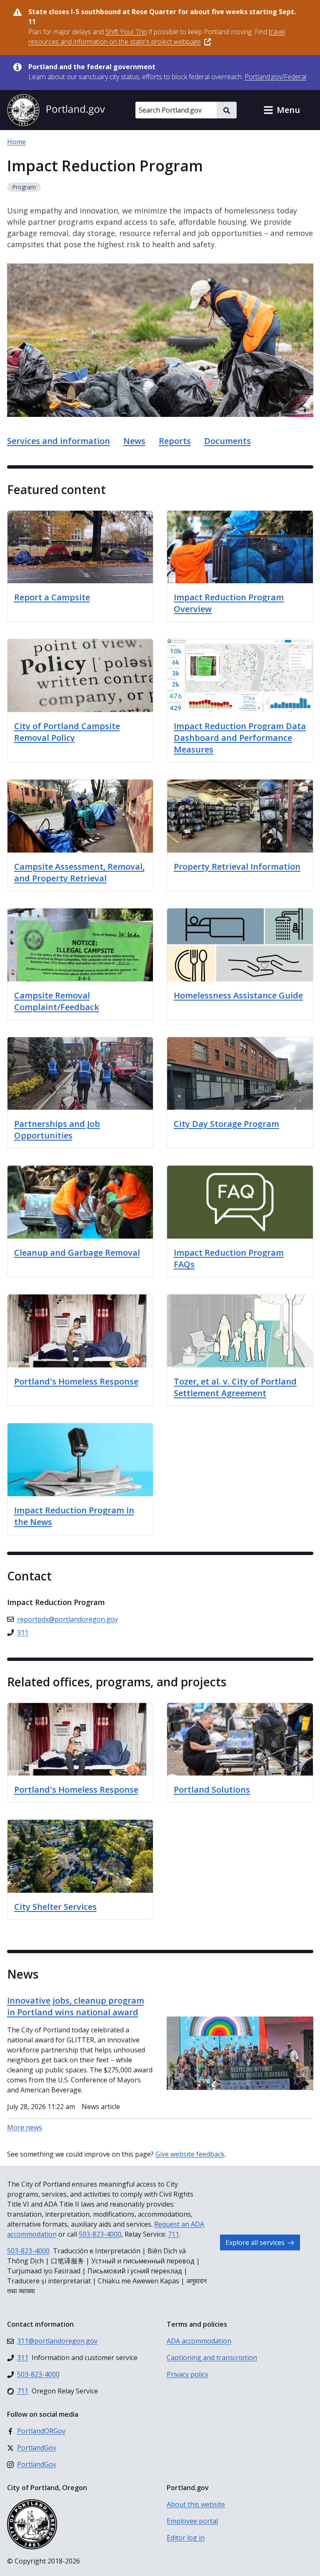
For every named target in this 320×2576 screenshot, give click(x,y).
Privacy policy (187, 2374)
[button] (282, 110)
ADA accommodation (199, 2341)
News (134, 441)
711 (174, 2234)
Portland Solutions (212, 1790)
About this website (196, 2504)
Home (16, 142)
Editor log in (186, 2538)
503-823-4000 (100, 2234)
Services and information (59, 441)
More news (25, 2127)
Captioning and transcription (212, 2358)
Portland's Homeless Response (76, 1790)
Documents (227, 441)
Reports (175, 441)
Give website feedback (190, 2154)
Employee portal (192, 2521)
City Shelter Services (55, 1907)
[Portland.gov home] (56, 110)
